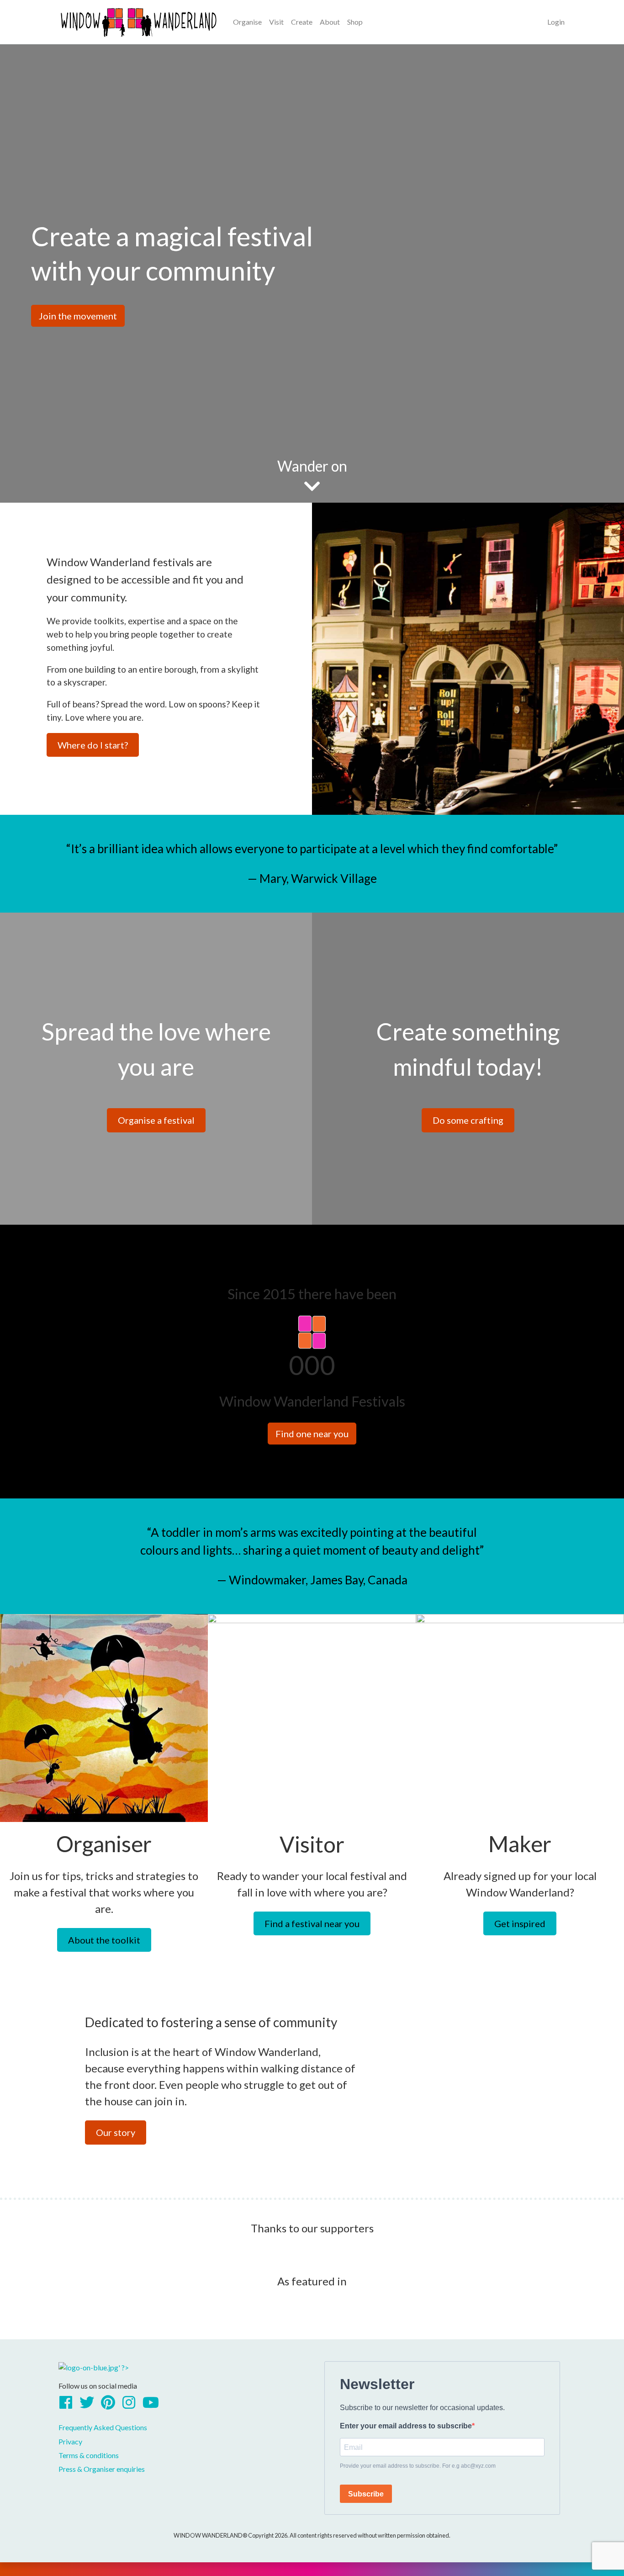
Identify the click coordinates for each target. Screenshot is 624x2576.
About (330, 22)
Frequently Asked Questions (103, 2427)
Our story (116, 2132)
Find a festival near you (312, 1923)
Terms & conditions (89, 2455)
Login (556, 22)
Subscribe (366, 2494)
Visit (276, 22)
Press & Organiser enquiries (102, 2469)
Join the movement (78, 316)
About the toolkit (104, 1940)
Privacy (70, 2441)
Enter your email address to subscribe (406, 2426)
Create (302, 22)
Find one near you (312, 1434)
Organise (247, 22)
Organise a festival (156, 1120)
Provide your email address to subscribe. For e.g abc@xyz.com (418, 2466)
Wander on (312, 466)
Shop (355, 22)
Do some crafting (468, 1120)
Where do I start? (93, 745)
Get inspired (520, 1923)
